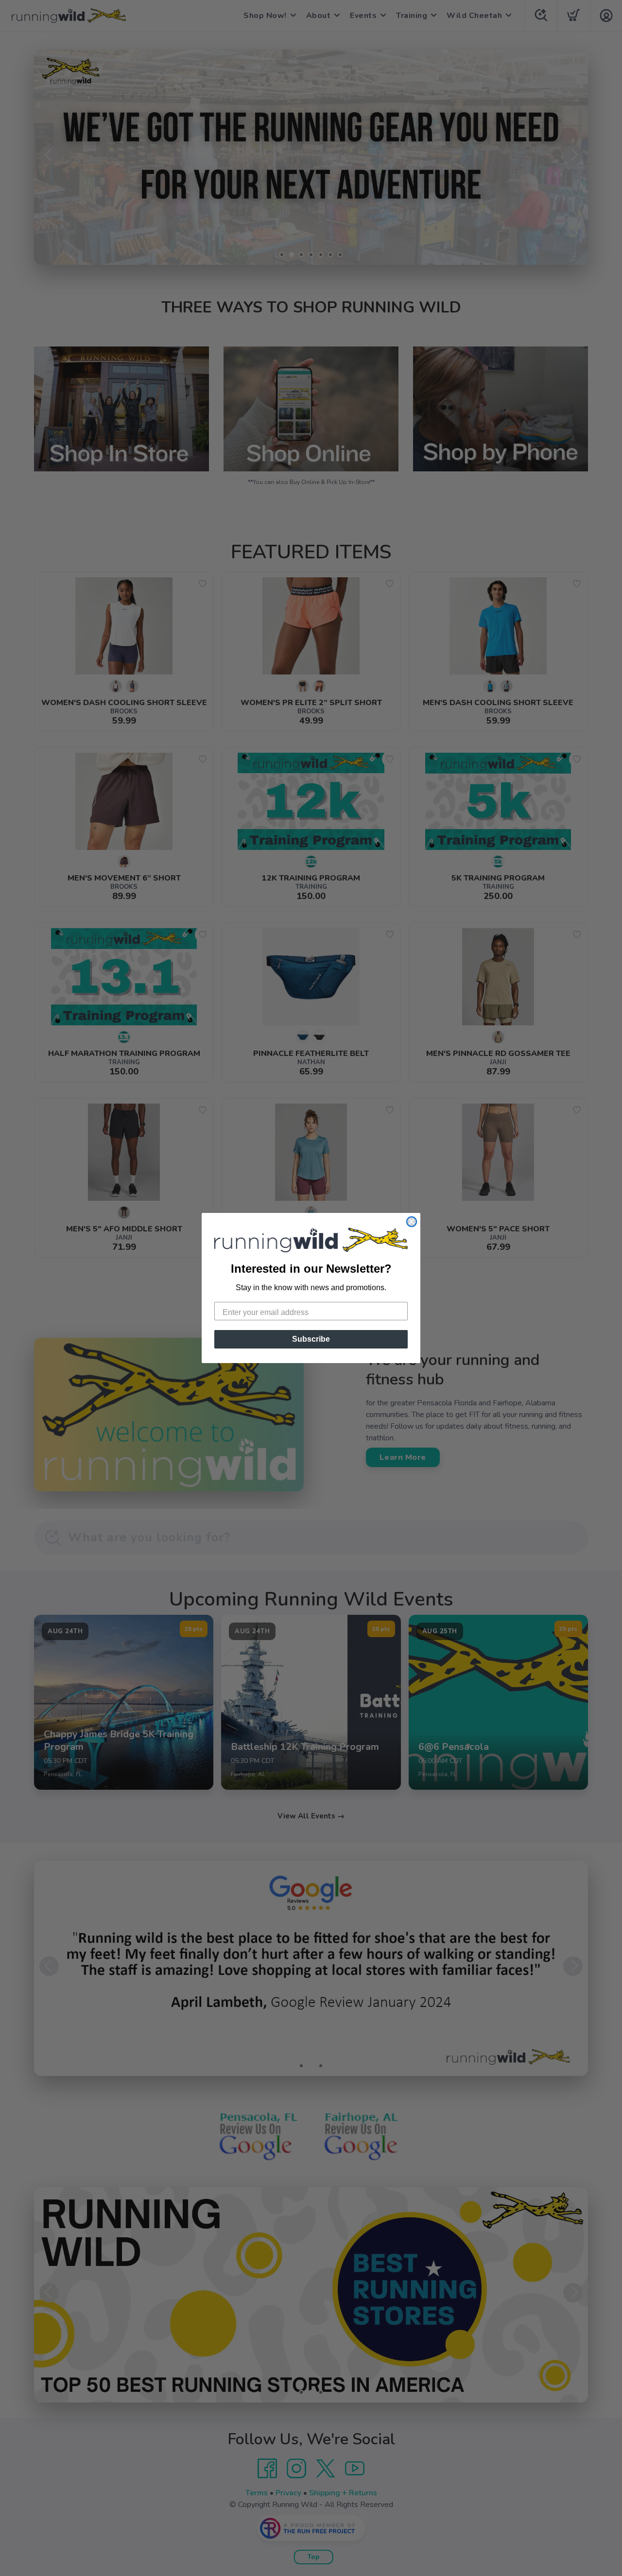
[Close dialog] (412, 1222)
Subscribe (311, 1339)
